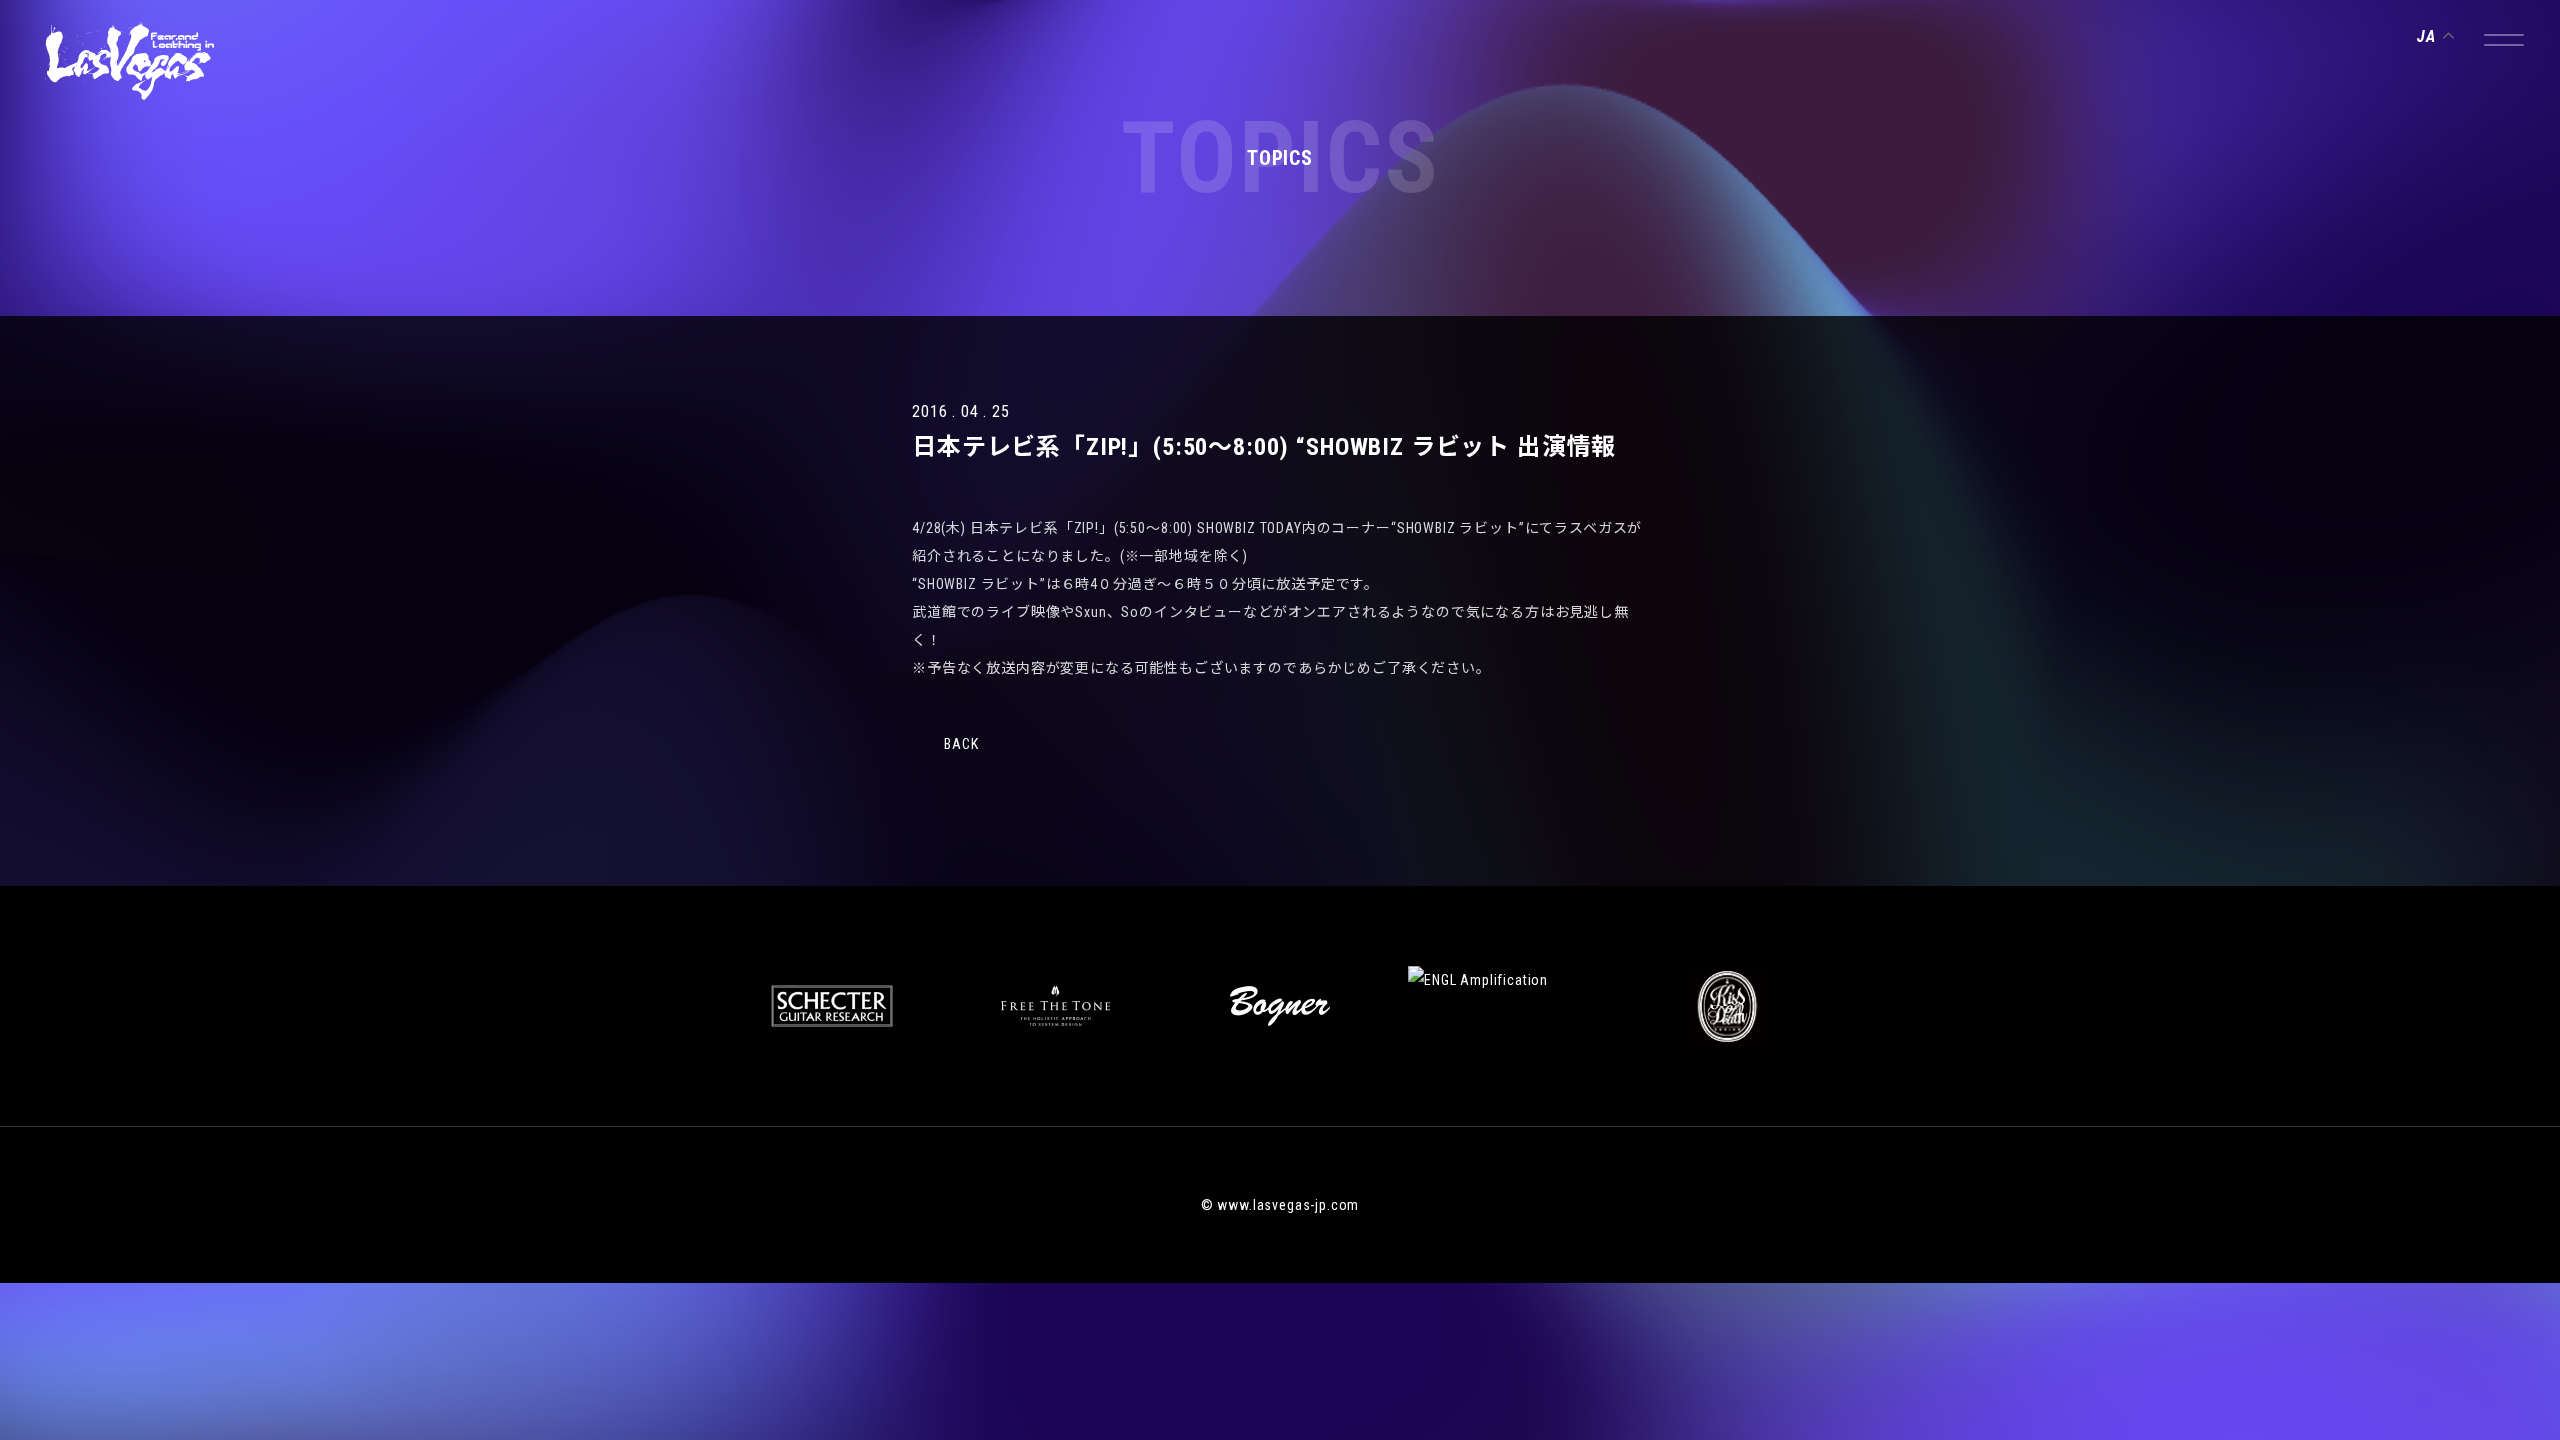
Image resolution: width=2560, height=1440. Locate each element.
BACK (961, 744)
